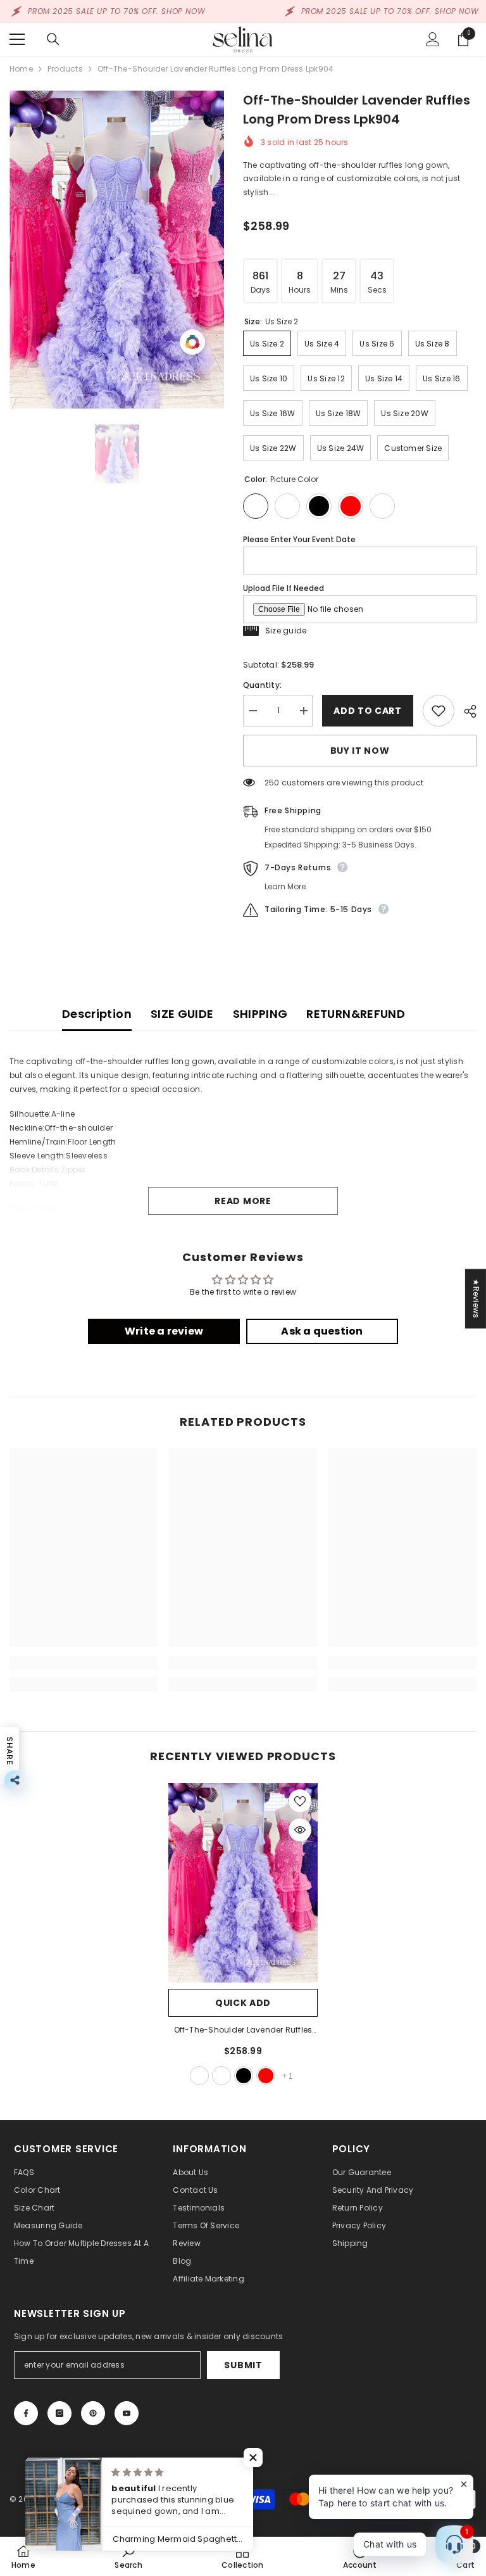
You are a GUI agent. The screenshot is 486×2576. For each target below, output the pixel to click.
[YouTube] (127, 2413)
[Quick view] (300, 1830)
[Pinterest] (93, 2413)
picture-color (199, 2076)
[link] (84, 1663)
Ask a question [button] (322, 1331)
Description (97, 1014)
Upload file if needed (283, 588)
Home (21, 69)
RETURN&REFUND (356, 1014)
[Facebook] (26, 2413)
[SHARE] (465, 711)
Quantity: (262, 685)
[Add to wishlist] (439, 711)
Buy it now (360, 751)
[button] (253, 2458)
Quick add (243, 2003)
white (221, 2076)
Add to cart (368, 711)
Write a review (164, 1331)
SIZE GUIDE (182, 1014)
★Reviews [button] (476, 1298)
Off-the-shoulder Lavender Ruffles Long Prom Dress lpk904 (243, 2031)
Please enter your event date (299, 539)
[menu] (17, 39)
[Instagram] (59, 2413)
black (244, 2076)
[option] (117, 250)
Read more (243, 1201)
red (266, 2076)
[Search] (53, 39)
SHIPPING (260, 1014)
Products (65, 69)
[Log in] (433, 39)
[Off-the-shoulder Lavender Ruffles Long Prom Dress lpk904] (243, 1883)
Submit (243, 2365)
